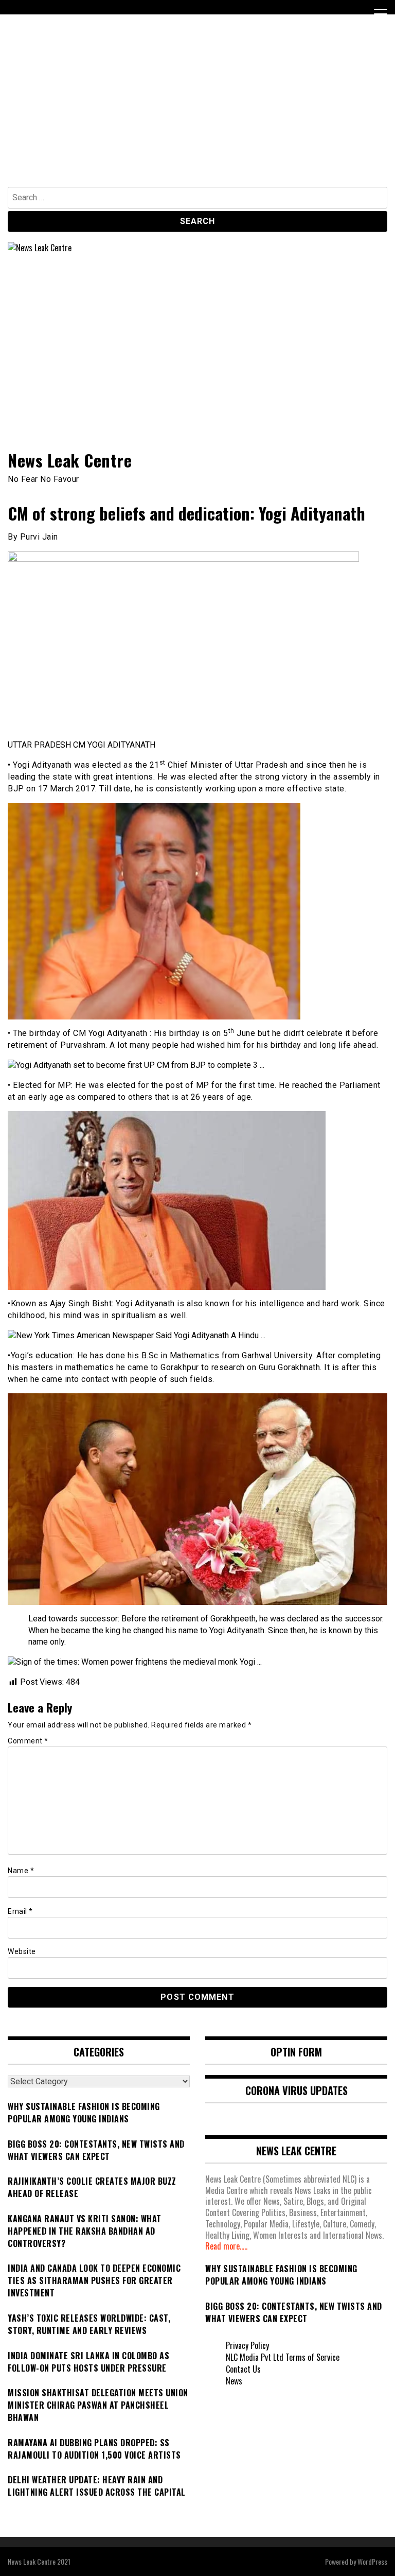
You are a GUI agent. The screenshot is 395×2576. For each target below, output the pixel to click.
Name (21, 1871)
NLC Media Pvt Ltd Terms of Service (283, 2357)
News (234, 2381)
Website (22, 1951)
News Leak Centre (70, 460)
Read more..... (226, 2246)
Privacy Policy (247, 2345)
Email (20, 1911)
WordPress (372, 2561)
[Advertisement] (197, 110)
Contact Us (243, 2369)
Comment (28, 1741)
